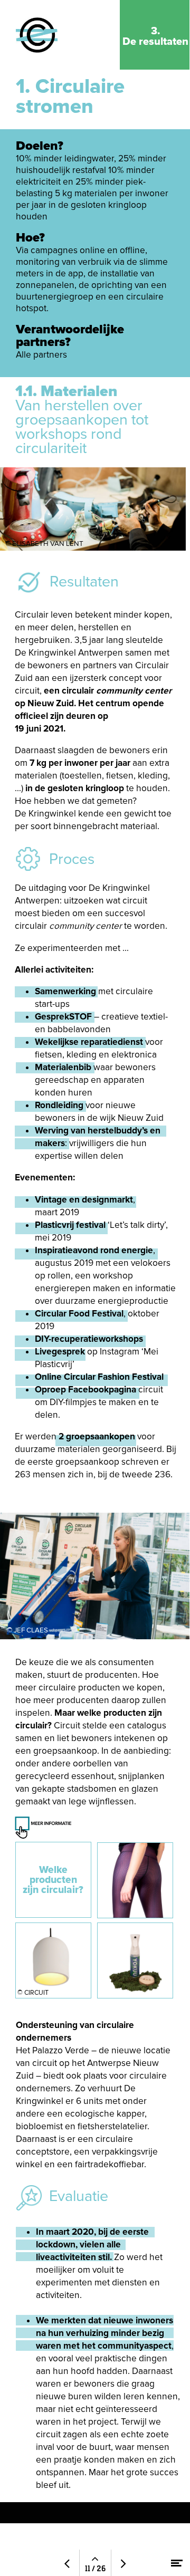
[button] (94, 1920)
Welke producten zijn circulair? (53, 1880)
